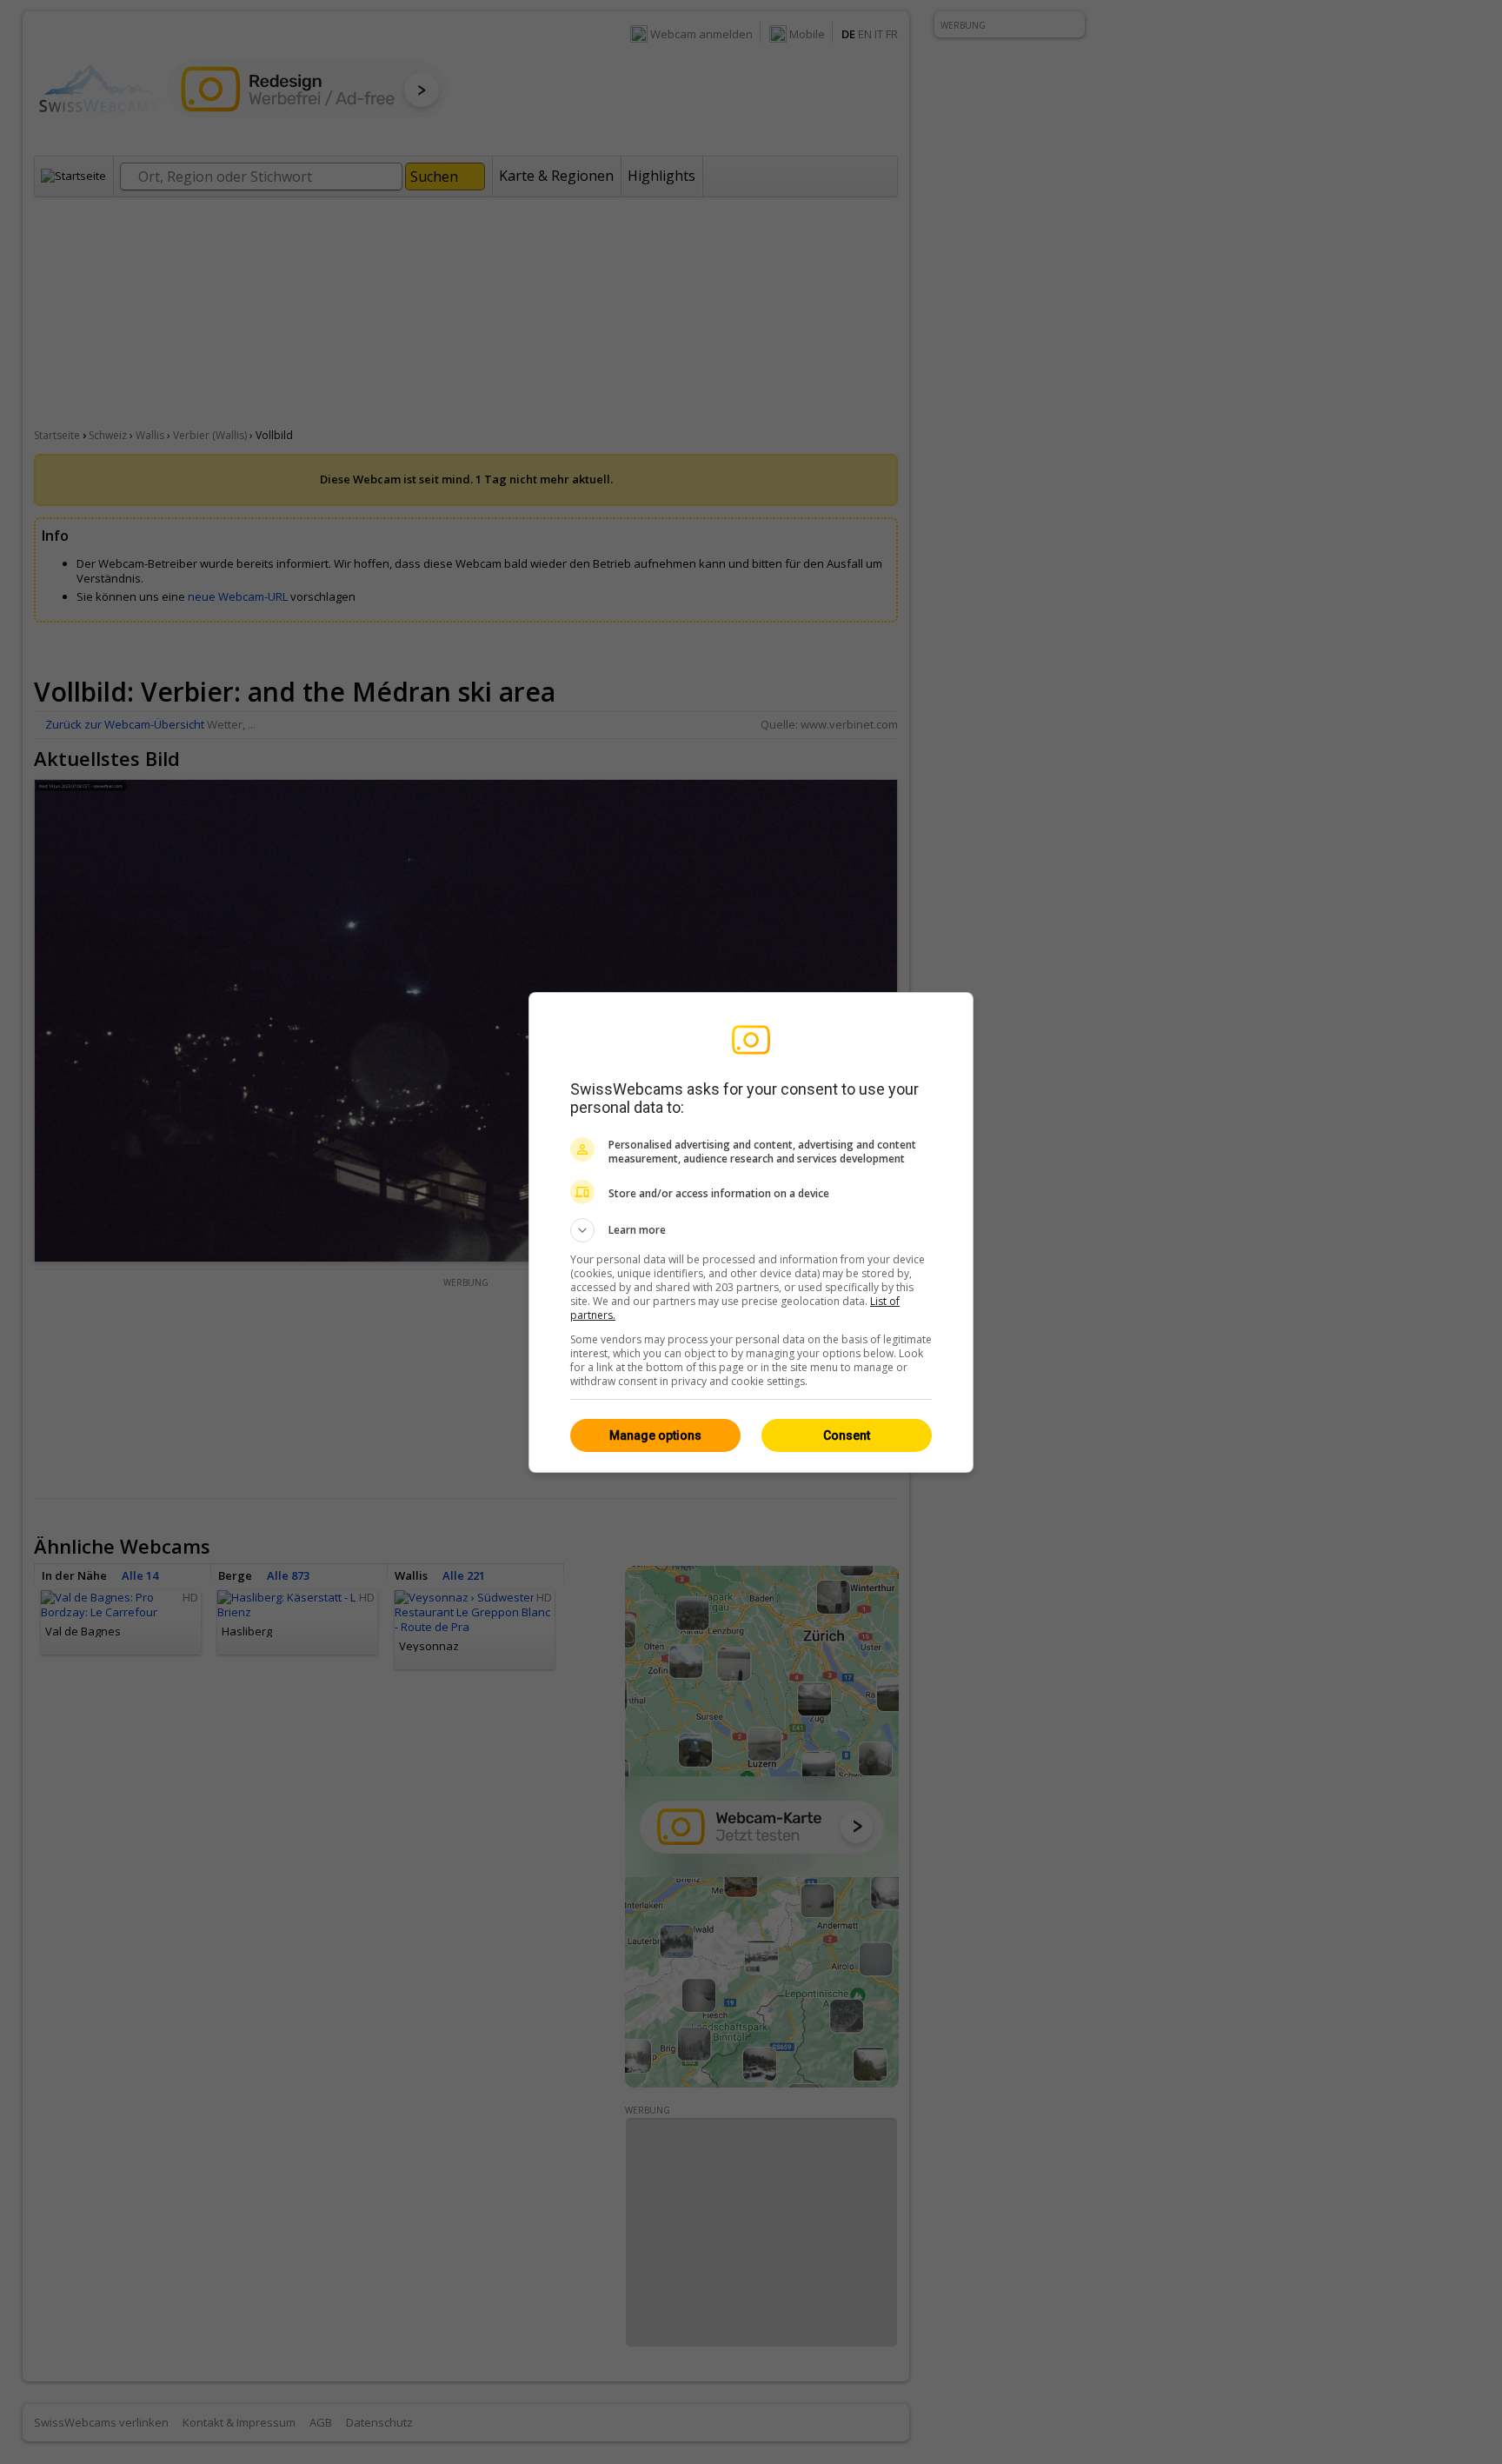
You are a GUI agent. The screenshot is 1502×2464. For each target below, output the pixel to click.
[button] (751, 1230)
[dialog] (751, 1232)
